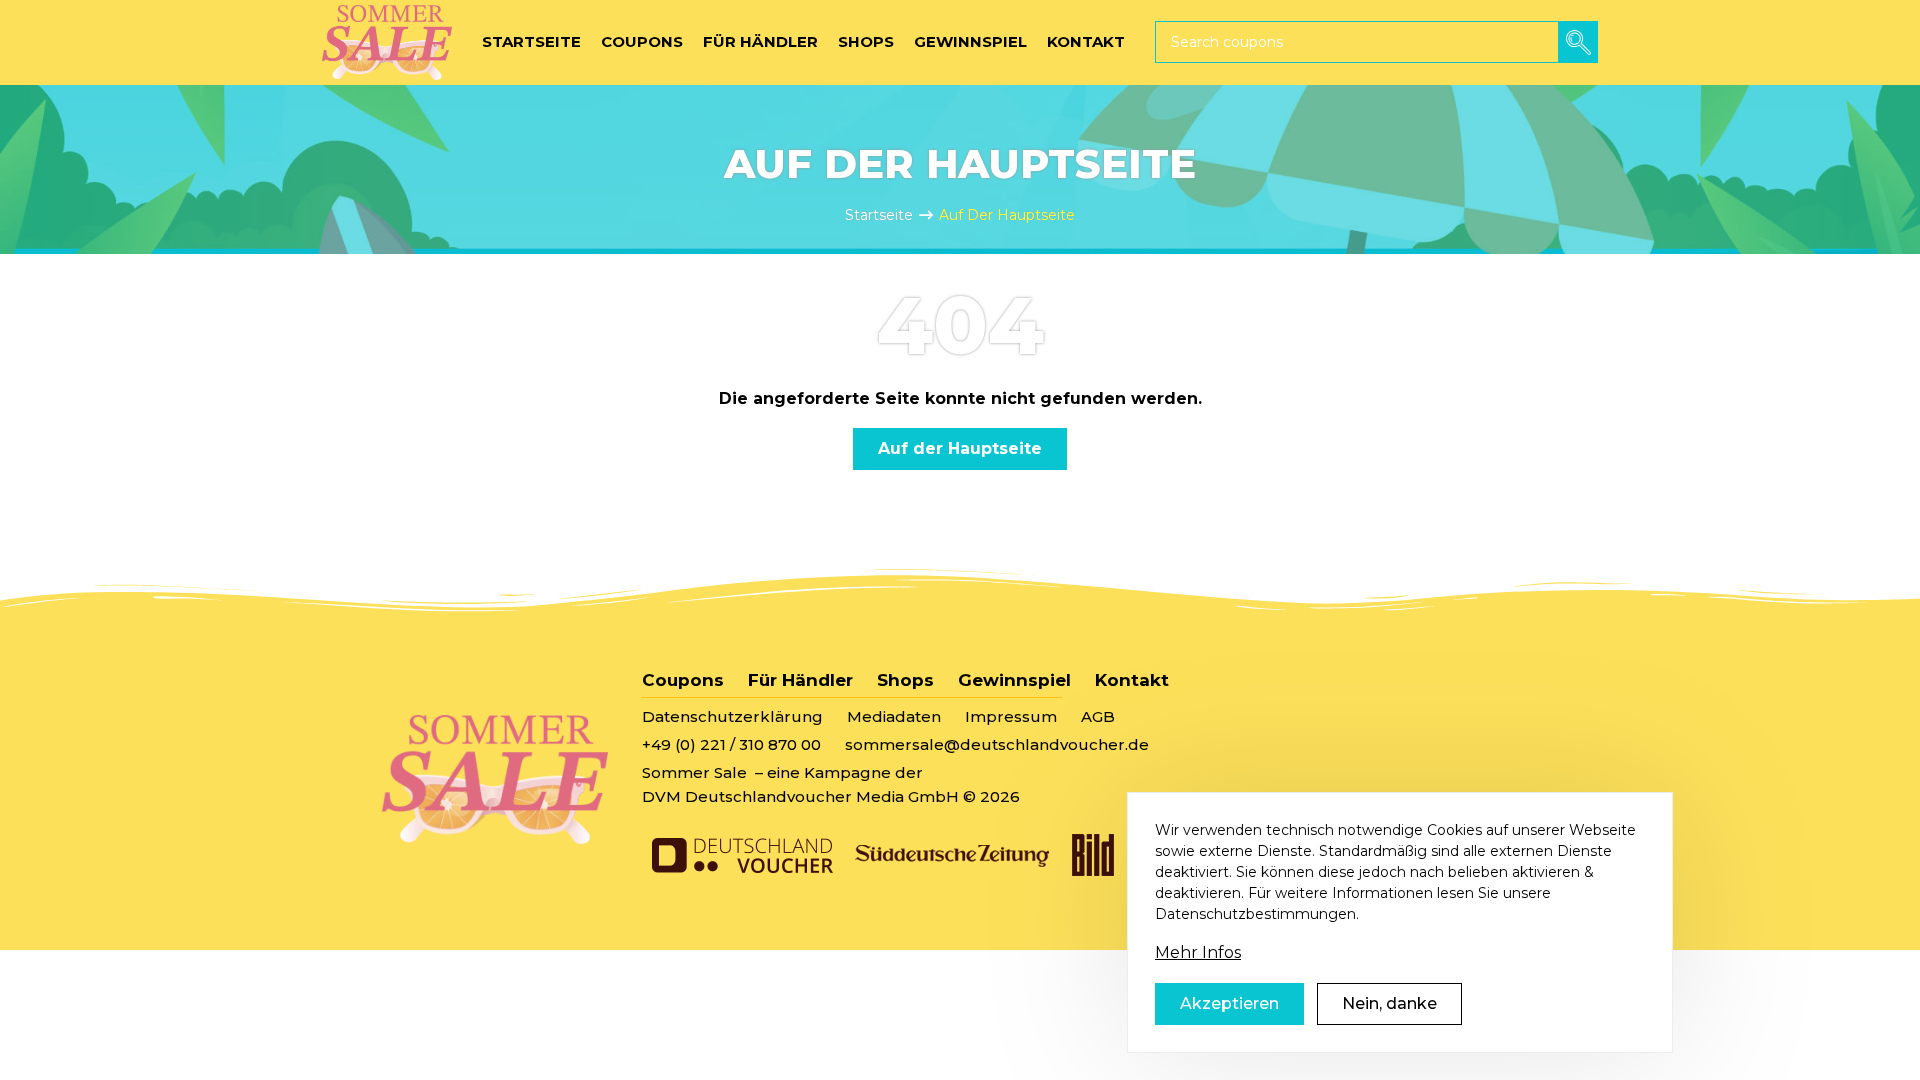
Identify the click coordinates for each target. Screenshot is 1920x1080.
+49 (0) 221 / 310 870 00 (731, 744)
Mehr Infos (1198, 952)
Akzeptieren (1229, 1003)
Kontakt (1132, 680)
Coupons (683, 680)
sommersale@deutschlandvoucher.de (997, 744)
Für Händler (800, 680)
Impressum (1011, 716)
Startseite (879, 215)
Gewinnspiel (1014, 680)
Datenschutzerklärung (732, 716)
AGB (1098, 716)
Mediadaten (894, 716)
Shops (905, 680)
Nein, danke (1389, 1003)
